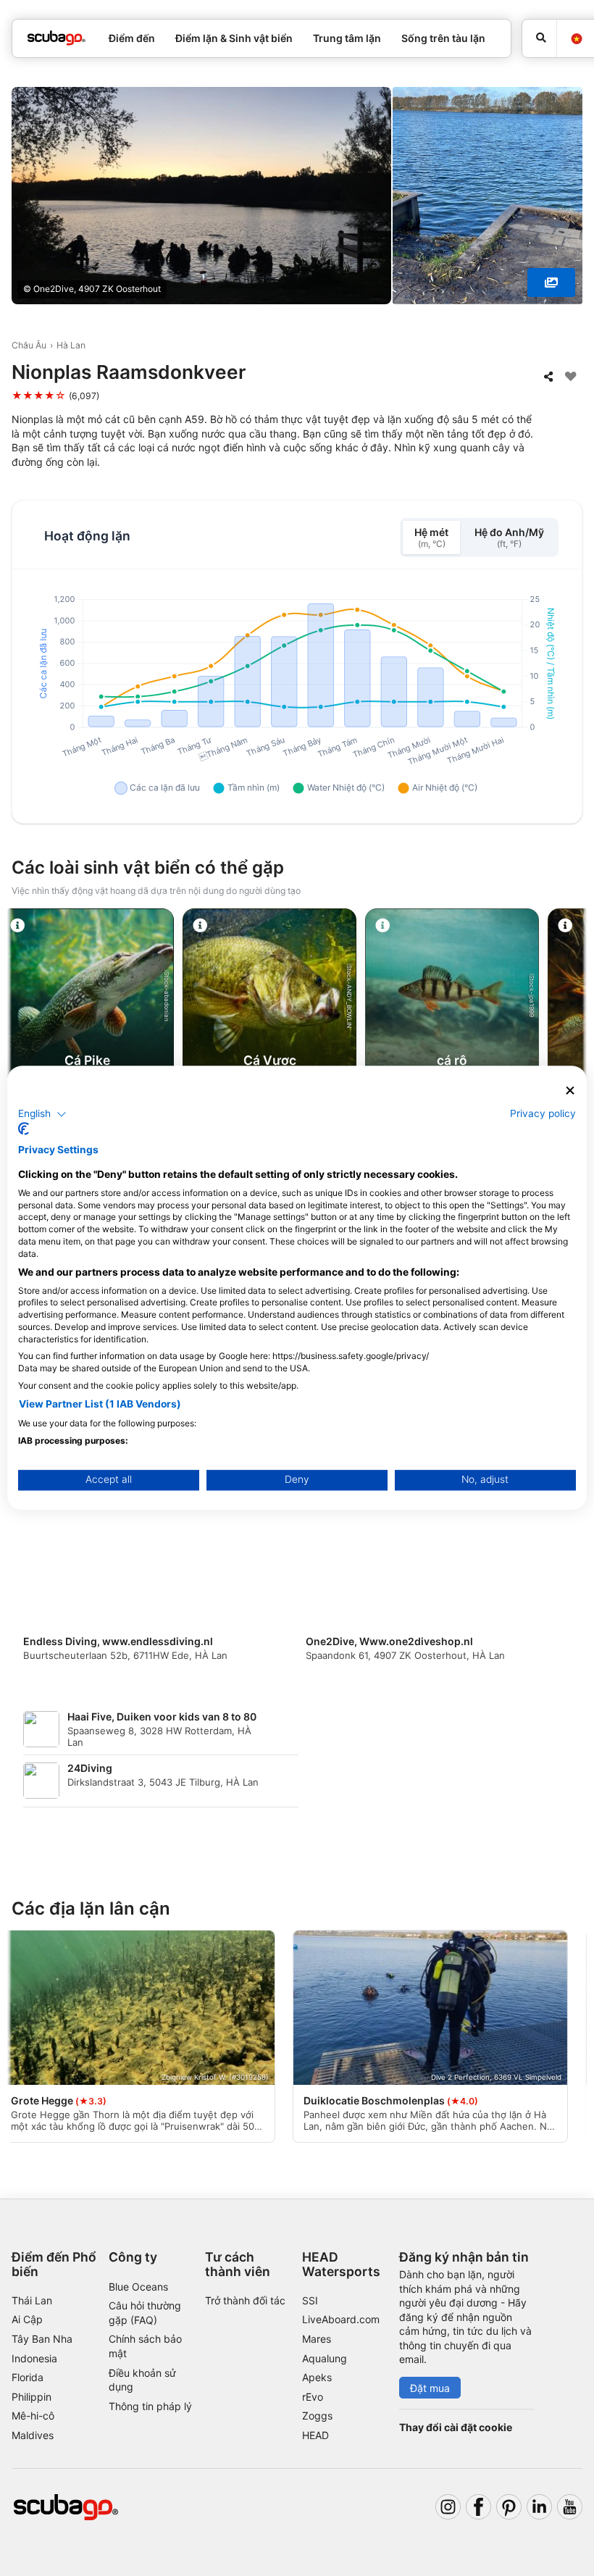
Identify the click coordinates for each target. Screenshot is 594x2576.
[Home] (57, 38)
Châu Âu (29, 345)
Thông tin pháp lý (150, 2406)
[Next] (570, 1047)
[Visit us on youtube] (570, 2507)
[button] (42, 1114)
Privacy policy (543, 1113)
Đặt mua (430, 2388)
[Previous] (24, 1047)
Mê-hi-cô (33, 2416)
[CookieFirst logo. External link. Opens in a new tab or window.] (24, 1129)
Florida (28, 2377)
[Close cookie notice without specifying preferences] (570, 1091)
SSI (310, 2300)
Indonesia (34, 2358)
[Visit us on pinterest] (509, 2507)
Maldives (33, 2435)
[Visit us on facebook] (478, 2507)
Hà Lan (71, 345)
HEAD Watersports (341, 2264)
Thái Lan (32, 2300)
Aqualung (325, 2358)
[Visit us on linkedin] (539, 2507)
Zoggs (317, 2416)
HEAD (315, 2435)
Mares (317, 2339)
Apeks (317, 2377)
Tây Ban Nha (42, 2339)
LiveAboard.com (341, 2319)
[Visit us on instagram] (448, 2507)
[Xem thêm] (551, 283)
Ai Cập (27, 2319)
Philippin (32, 2397)
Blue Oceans (138, 2287)
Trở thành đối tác (245, 2300)
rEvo (313, 2397)
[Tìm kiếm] (539, 38)
